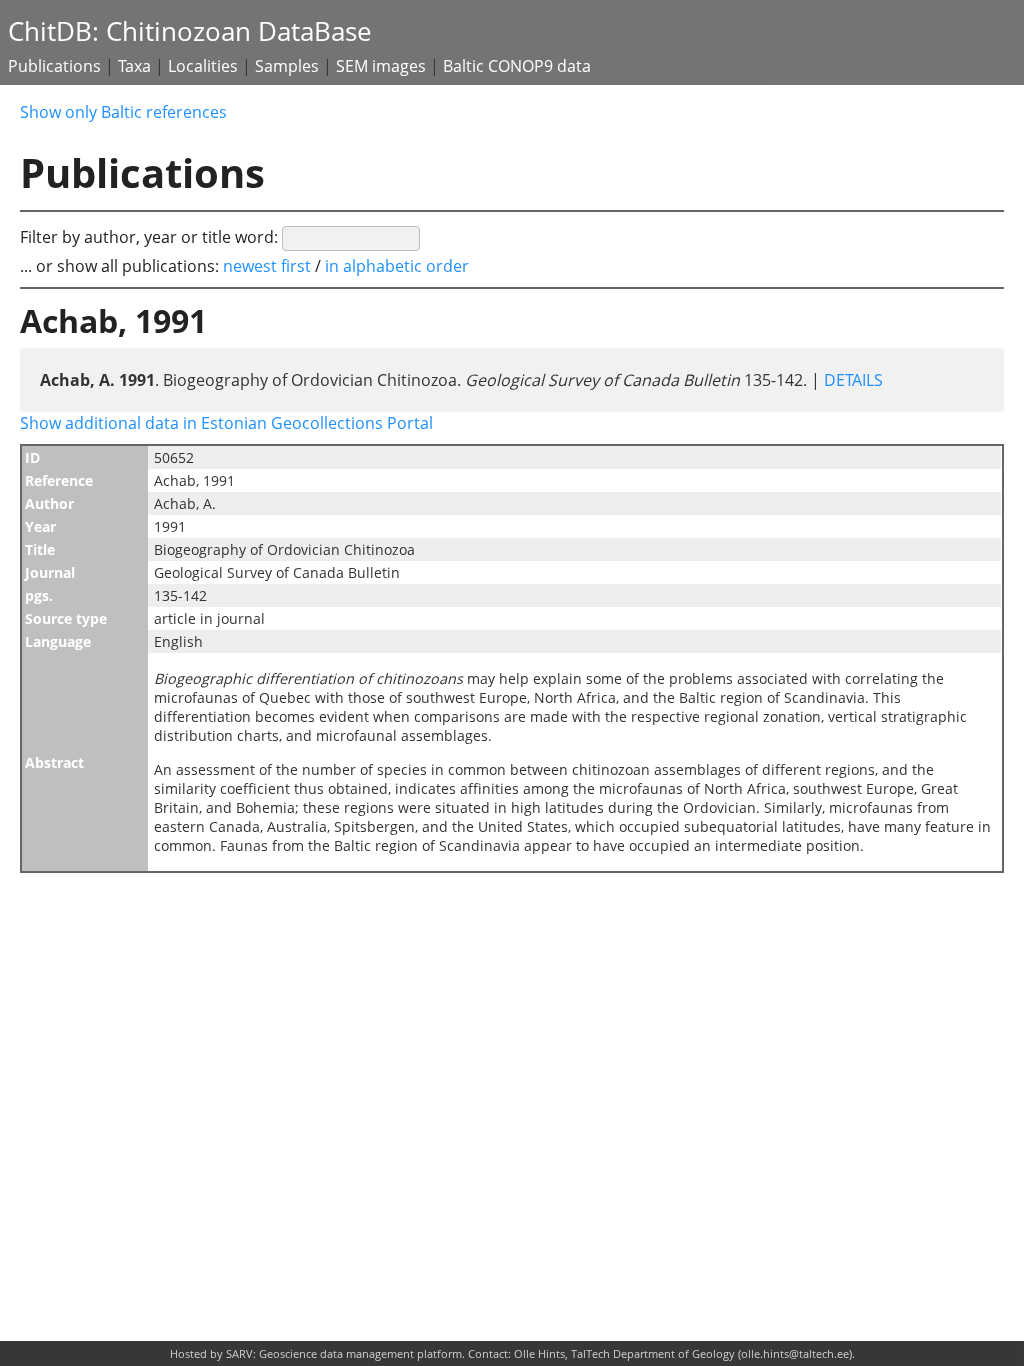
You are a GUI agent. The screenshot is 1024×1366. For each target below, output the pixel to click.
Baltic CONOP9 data (517, 66)
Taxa (134, 66)
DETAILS (851, 380)
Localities (203, 66)
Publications (54, 66)
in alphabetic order (397, 266)
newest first (269, 266)
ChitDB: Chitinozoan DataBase (190, 31)
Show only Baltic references (123, 112)
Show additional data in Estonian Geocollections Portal (226, 423)
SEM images (381, 66)
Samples (287, 66)
